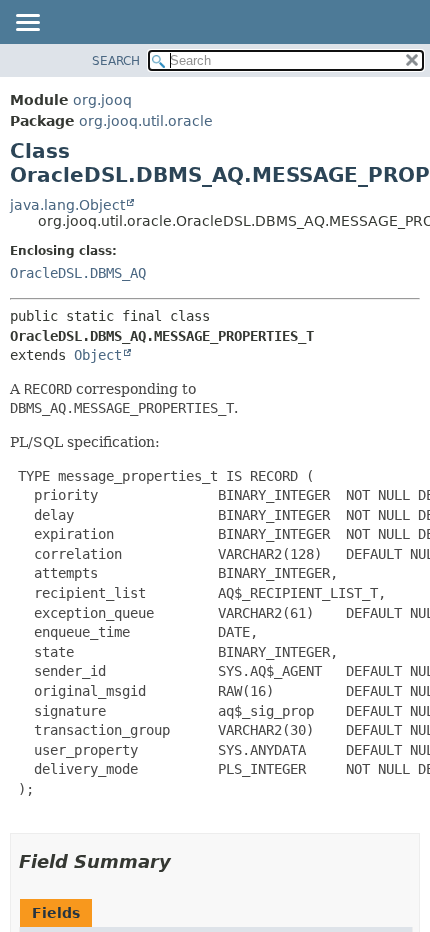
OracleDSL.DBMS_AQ (78, 273)
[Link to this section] (185, 861)
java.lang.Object (67, 205)
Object (98, 355)
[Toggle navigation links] (27, 24)
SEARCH (116, 61)
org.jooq (102, 100)
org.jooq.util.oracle (146, 121)
